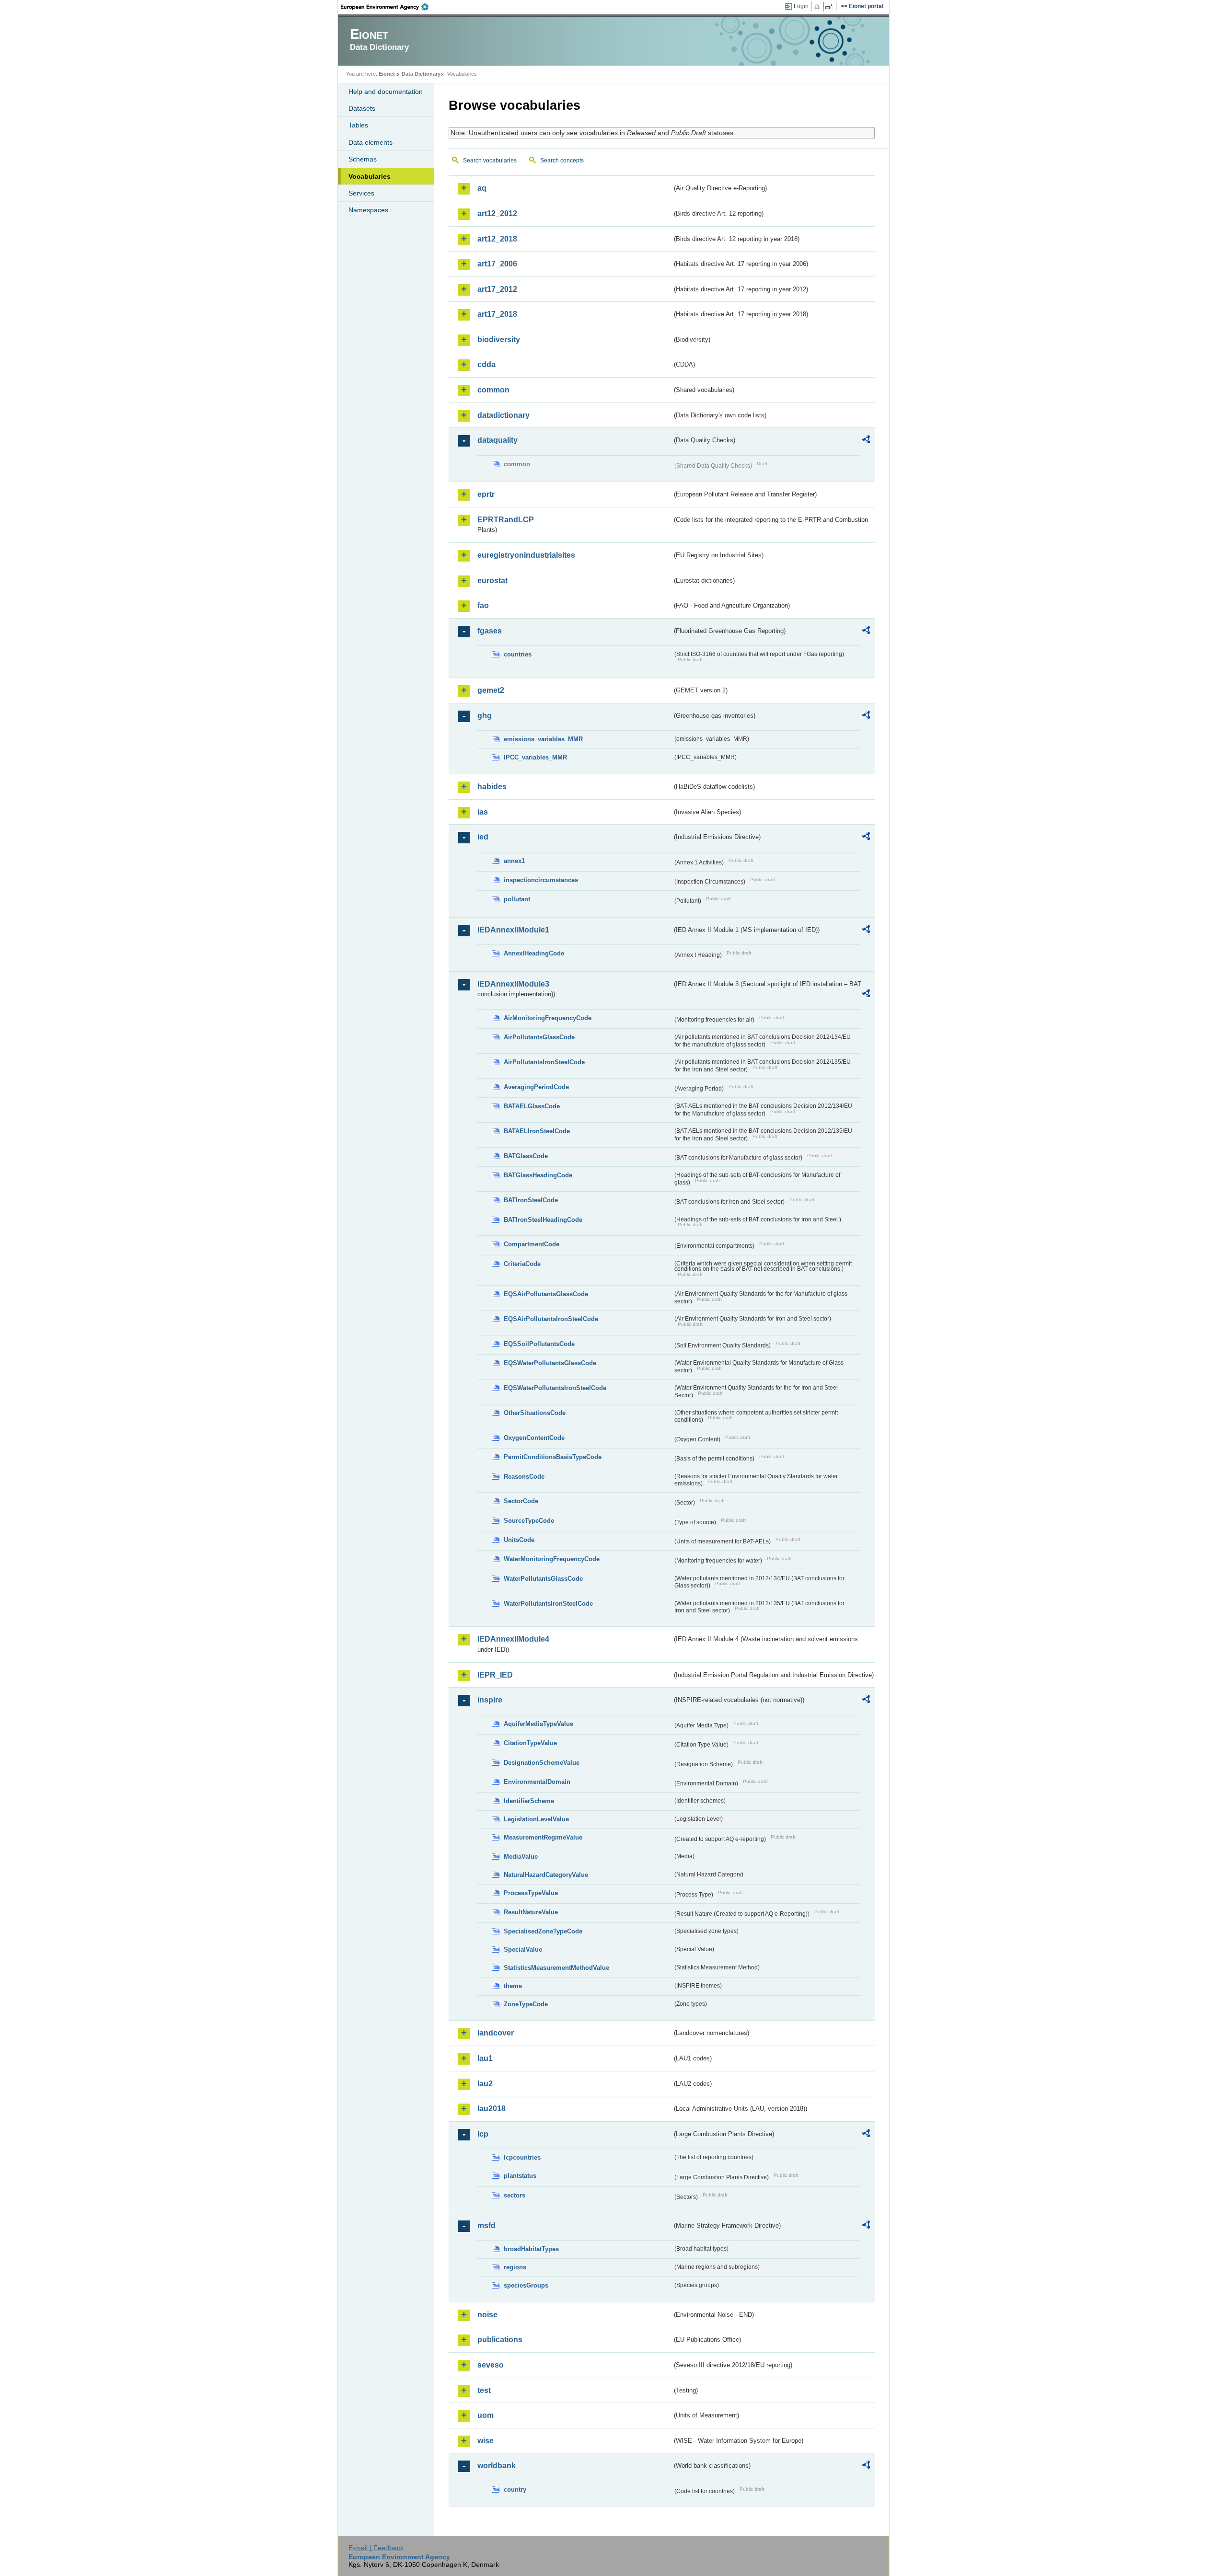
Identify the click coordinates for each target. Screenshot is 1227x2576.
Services (361, 193)
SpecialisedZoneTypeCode (543, 1931)
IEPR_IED (495, 1675)
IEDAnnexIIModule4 (513, 1639)
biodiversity (499, 339)
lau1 (485, 2058)
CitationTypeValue (530, 1743)
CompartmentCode (532, 1244)
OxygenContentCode (534, 1438)
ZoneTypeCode (526, 2004)
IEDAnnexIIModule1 (513, 930)
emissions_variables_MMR (543, 739)
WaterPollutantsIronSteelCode (548, 1604)
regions (515, 2267)
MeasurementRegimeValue (543, 1837)
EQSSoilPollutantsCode (539, 1344)
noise (487, 2315)
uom (486, 2415)
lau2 (485, 2084)
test (484, 2390)
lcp (483, 2134)
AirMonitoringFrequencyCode (548, 1018)
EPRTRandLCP (506, 520)
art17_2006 (497, 264)
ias (483, 812)
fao (483, 605)
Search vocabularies (490, 161)
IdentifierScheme (529, 1801)
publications (500, 2340)
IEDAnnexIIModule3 (513, 984)
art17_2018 (497, 314)
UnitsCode (519, 1540)
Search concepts (562, 161)
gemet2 (491, 690)
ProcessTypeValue (531, 1893)
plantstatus (520, 2176)
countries (518, 654)
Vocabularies (370, 176)
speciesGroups (526, 2285)
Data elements (370, 142)
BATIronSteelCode (531, 1200)
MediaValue (521, 1857)
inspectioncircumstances (541, 880)
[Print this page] (818, 7)
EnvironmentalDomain (537, 1782)
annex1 (514, 861)
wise (486, 2441)
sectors (515, 2195)
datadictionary (504, 415)
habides (492, 787)
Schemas (363, 159)
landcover (496, 2033)
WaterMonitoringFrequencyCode (552, 1559)
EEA (388, 7)
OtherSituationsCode (535, 1413)
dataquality (498, 440)
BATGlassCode (526, 1156)
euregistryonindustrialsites (526, 555)
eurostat (492, 581)
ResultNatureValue (531, 1912)
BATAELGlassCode (532, 1106)
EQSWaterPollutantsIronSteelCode (555, 1388)
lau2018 (492, 2109)
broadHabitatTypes (531, 2249)
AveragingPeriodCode (536, 1087)
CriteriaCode (522, 1264)
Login (801, 6)
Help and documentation (386, 92)
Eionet (387, 74)
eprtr (486, 494)
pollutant (517, 899)
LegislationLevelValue (536, 1819)
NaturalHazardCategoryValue (546, 1875)
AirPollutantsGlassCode (539, 1037)
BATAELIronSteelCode (537, 1131)
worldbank (497, 2466)
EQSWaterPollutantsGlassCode (550, 1363)
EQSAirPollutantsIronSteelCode (551, 1319)
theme (513, 1986)
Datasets (362, 108)
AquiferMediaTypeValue (538, 1724)
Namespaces (368, 210)
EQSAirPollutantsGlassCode (546, 1294)
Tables (358, 125)
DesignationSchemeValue (542, 1763)
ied (483, 837)
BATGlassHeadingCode (538, 1175)
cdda (486, 364)
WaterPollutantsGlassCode (543, 1579)
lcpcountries (522, 2157)
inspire (490, 1700)
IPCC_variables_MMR (535, 757)
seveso (491, 2365)
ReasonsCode (524, 1477)
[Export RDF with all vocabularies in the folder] (866, 441)
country (515, 2490)
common (493, 390)
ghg (485, 716)
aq (482, 188)
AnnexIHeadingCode (534, 953)
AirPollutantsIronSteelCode (544, 1062)
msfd (486, 2225)
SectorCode (521, 1501)
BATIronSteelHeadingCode (543, 1220)
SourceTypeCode (529, 1521)
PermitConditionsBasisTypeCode (553, 1457)
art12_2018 (497, 239)
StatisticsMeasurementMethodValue (556, 1968)
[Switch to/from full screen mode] (831, 7)
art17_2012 (497, 289)
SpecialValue (523, 1949)
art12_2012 (497, 213)
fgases (490, 631)
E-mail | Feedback (376, 2548)
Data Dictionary (421, 74)
